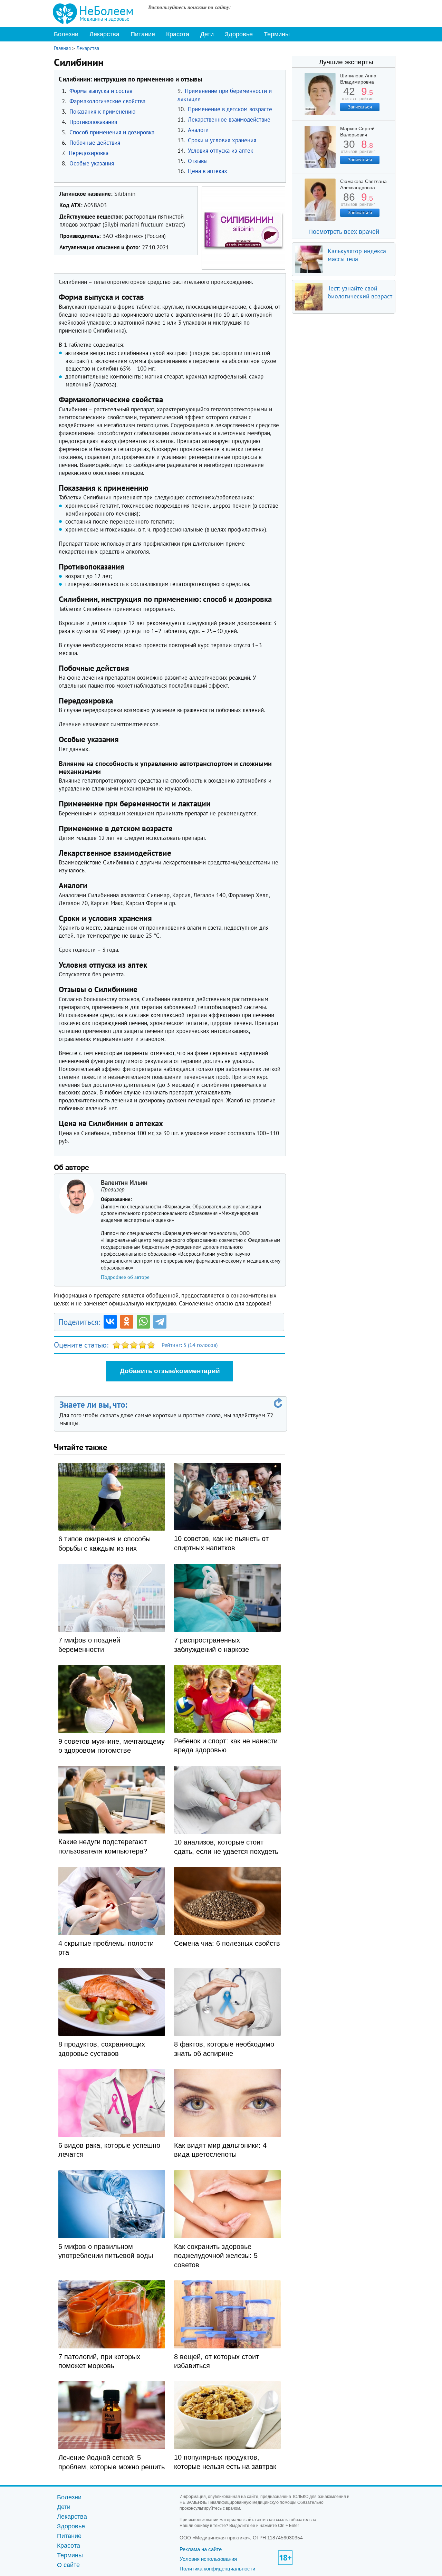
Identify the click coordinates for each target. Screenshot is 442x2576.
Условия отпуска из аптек (220, 151)
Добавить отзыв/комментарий (170, 1371)
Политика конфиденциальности (217, 2569)
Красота (178, 34)
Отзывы (198, 161)
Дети (207, 34)
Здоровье (239, 34)
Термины (277, 34)
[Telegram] (160, 1322)
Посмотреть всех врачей (344, 232)
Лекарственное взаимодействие (229, 119)
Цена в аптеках (208, 171)
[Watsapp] (143, 1322)
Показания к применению (102, 112)
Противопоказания (93, 122)
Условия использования (208, 2559)
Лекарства (104, 34)
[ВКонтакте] (110, 1322)
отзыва (349, 96)
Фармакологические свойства (107, 101)
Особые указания (92, 163)
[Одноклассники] (127, 1322)
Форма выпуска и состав (101, 91)
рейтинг (367, 96)
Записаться (360, 107)
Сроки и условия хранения (222, 140)
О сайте (68, 2565)
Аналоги (198, 130)
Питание (143, 34)
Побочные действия (95, 143)
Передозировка (89, 153)
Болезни (66, 34)
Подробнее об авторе (125, 1277)
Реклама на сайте (201, 2549)
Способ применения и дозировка (112, 132)
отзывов (349, 149)
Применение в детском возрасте (230, 109)
